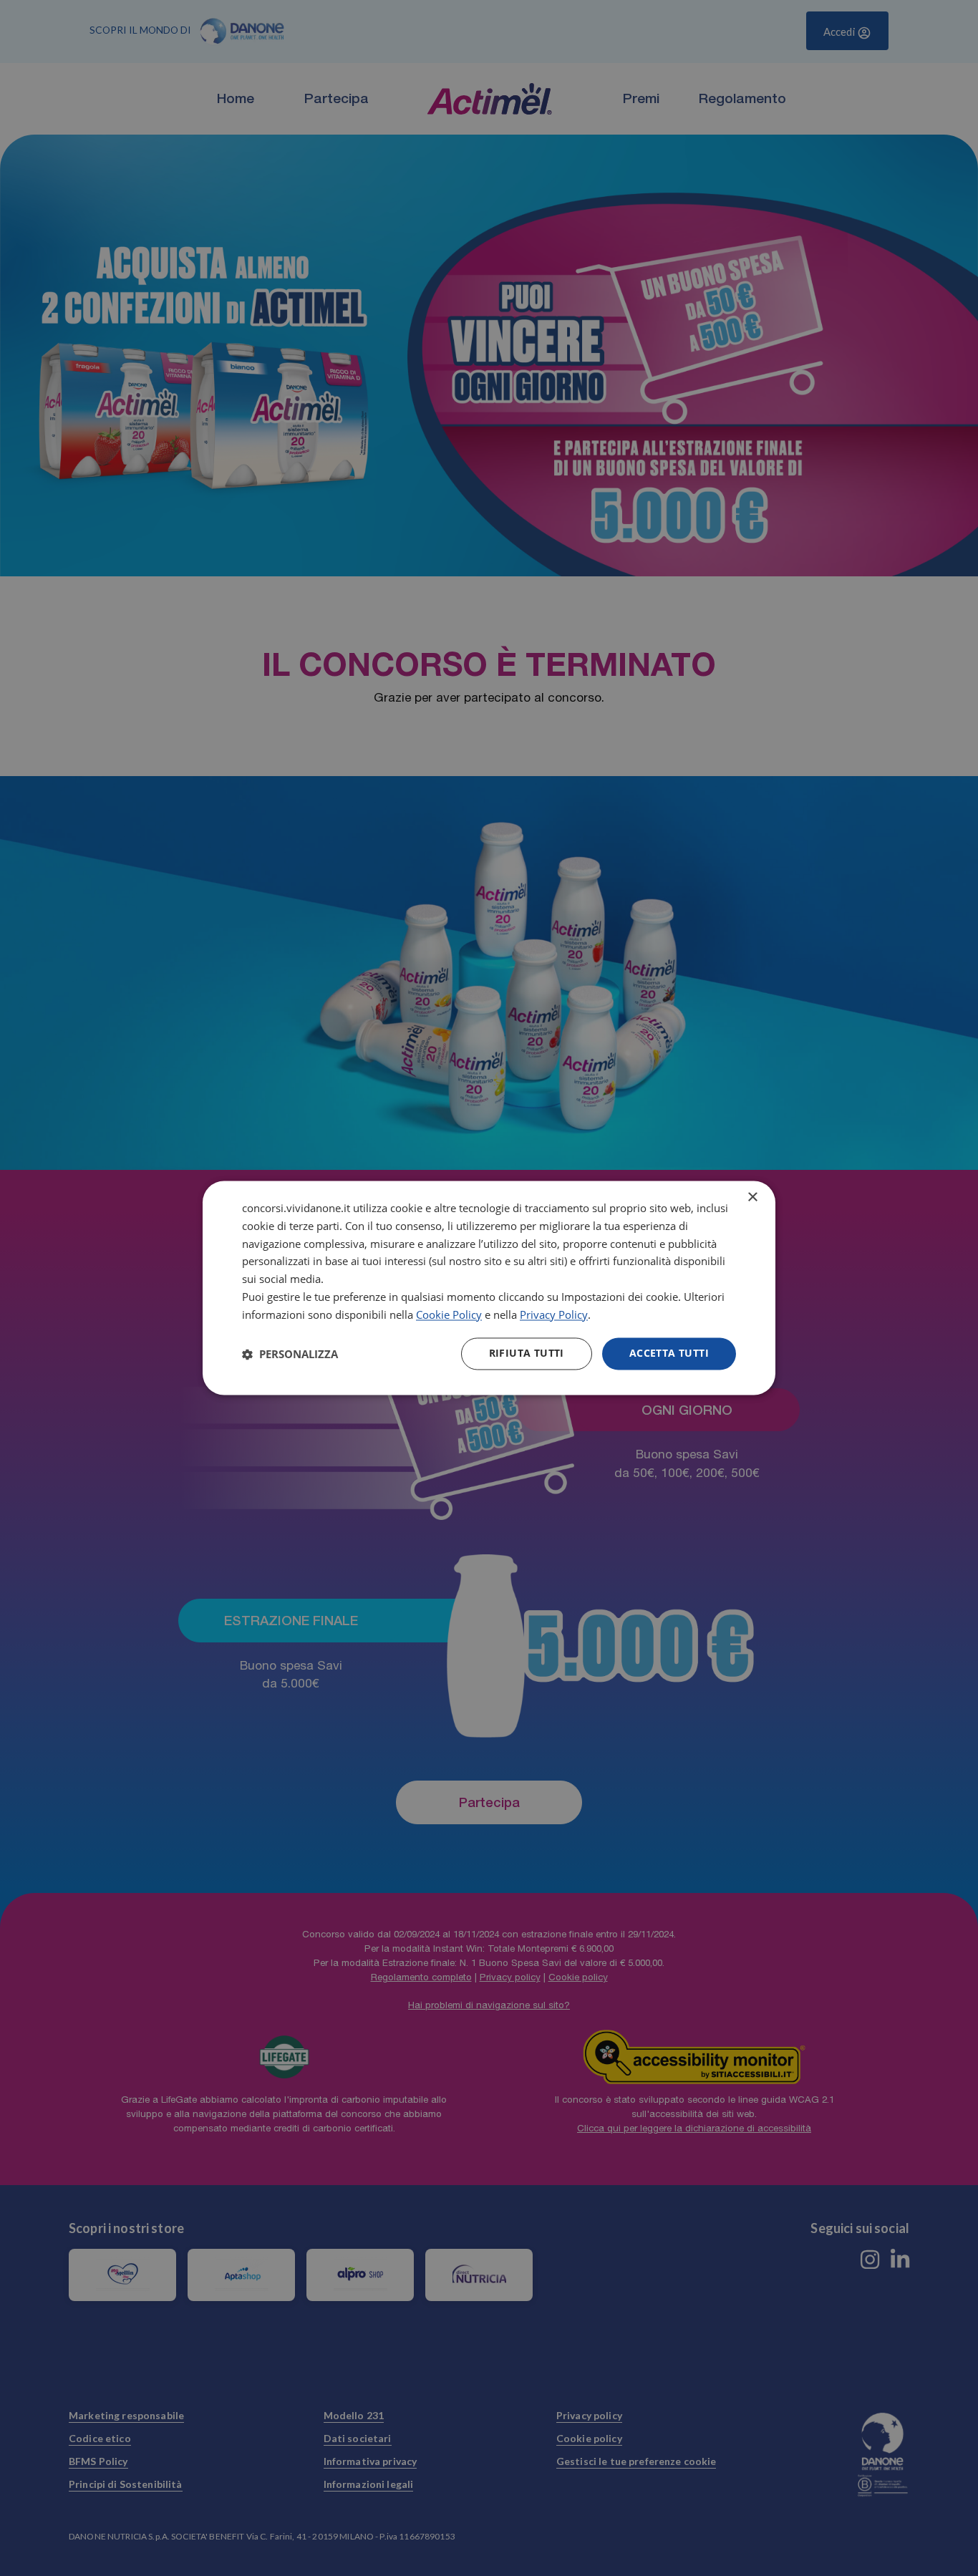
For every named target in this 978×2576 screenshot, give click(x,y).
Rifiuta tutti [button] (527, 1354)
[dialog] (489, 1288)
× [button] (752, 1197)
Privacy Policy (554, 1314)
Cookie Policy (449, 1314)
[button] (290, 1354)
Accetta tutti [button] (669, 1354)
